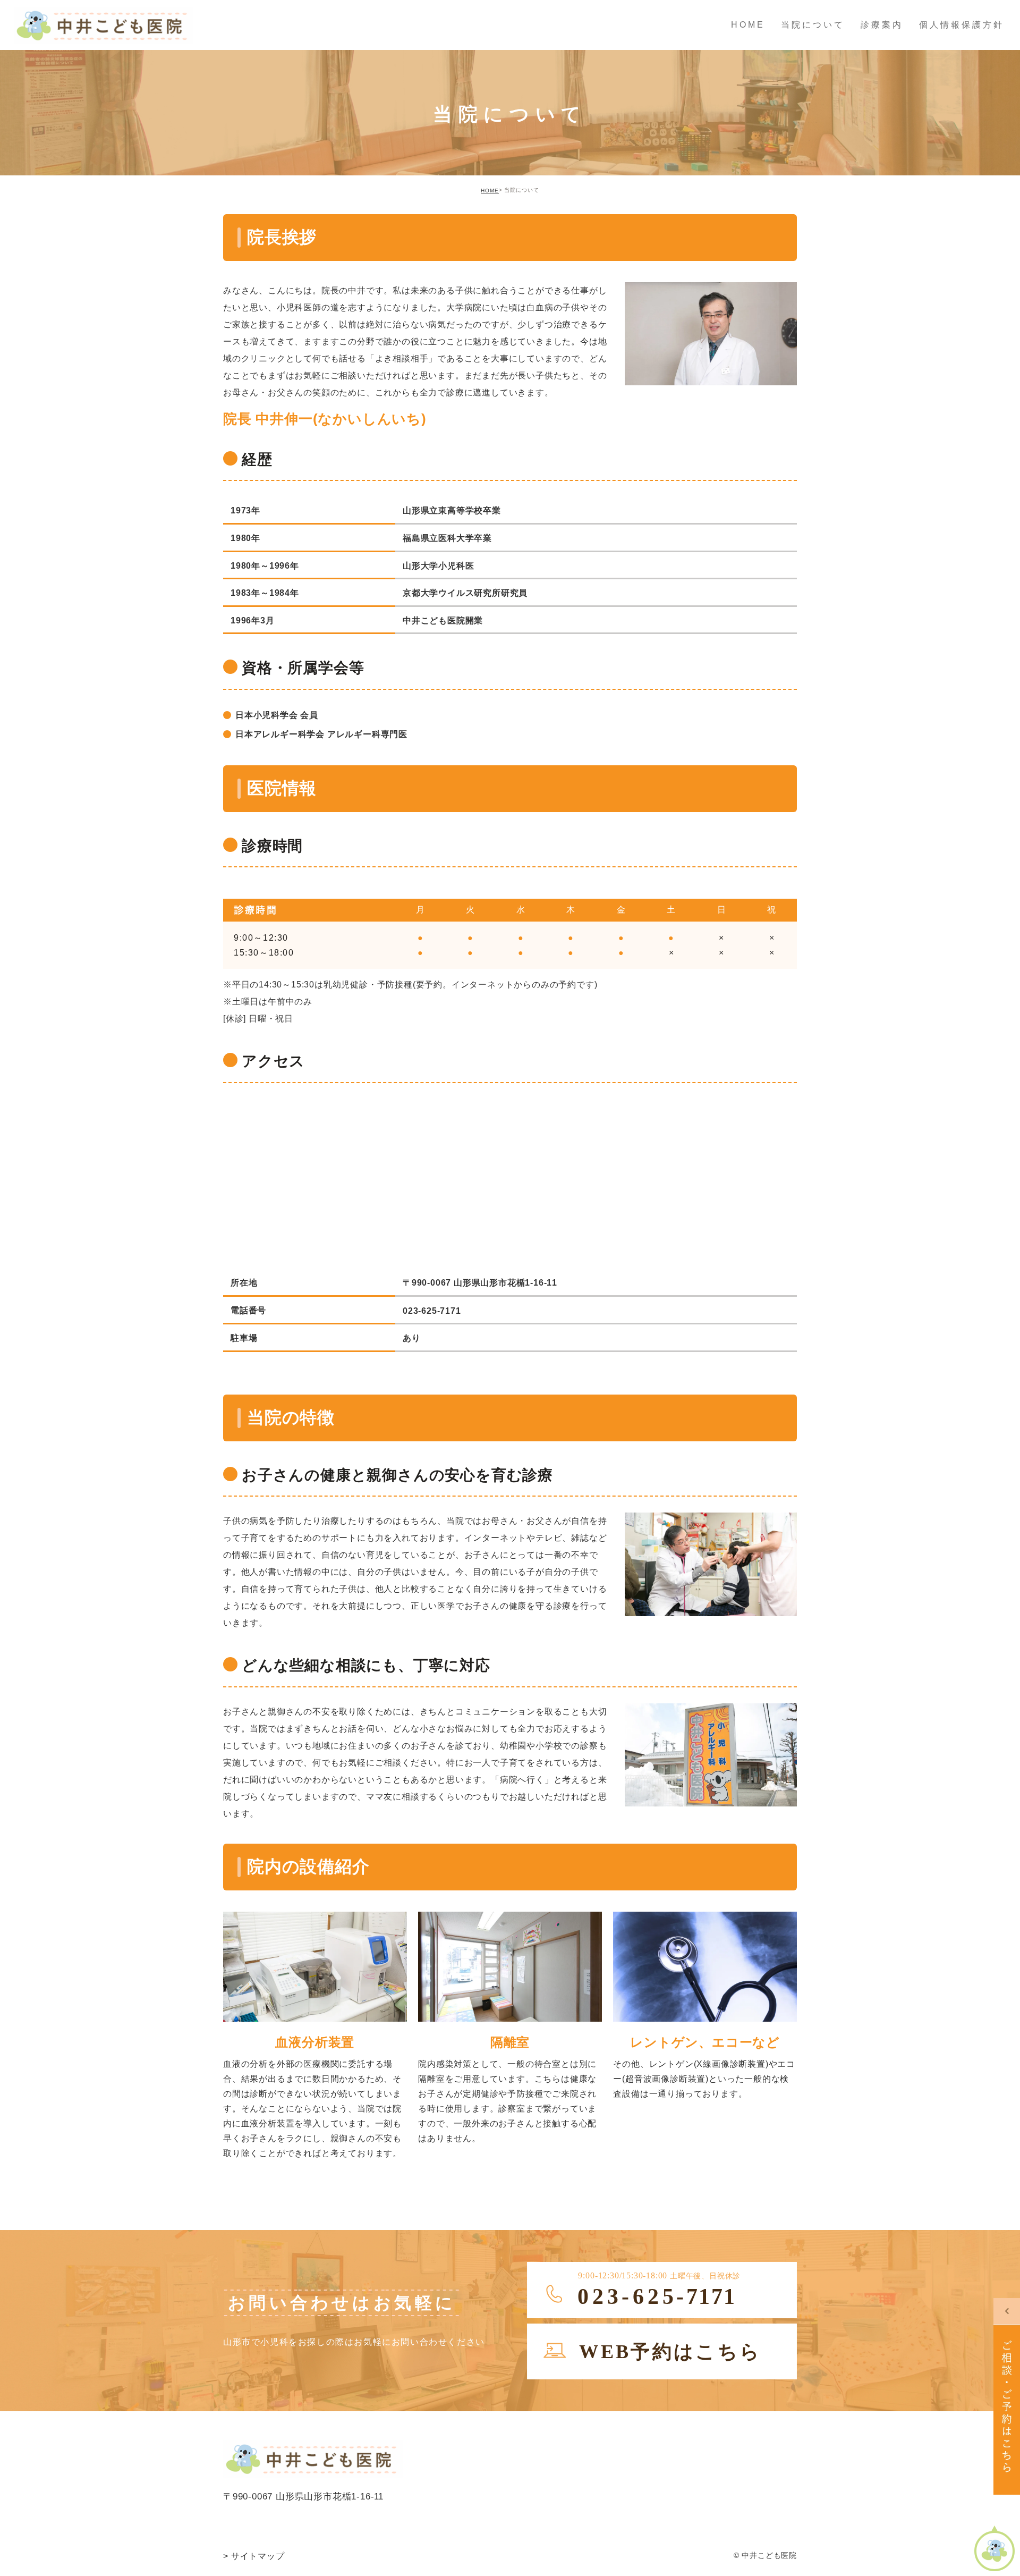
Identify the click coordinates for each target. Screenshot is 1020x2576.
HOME (490, 191)
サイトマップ (254, 2556)
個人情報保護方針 (962, 25)
